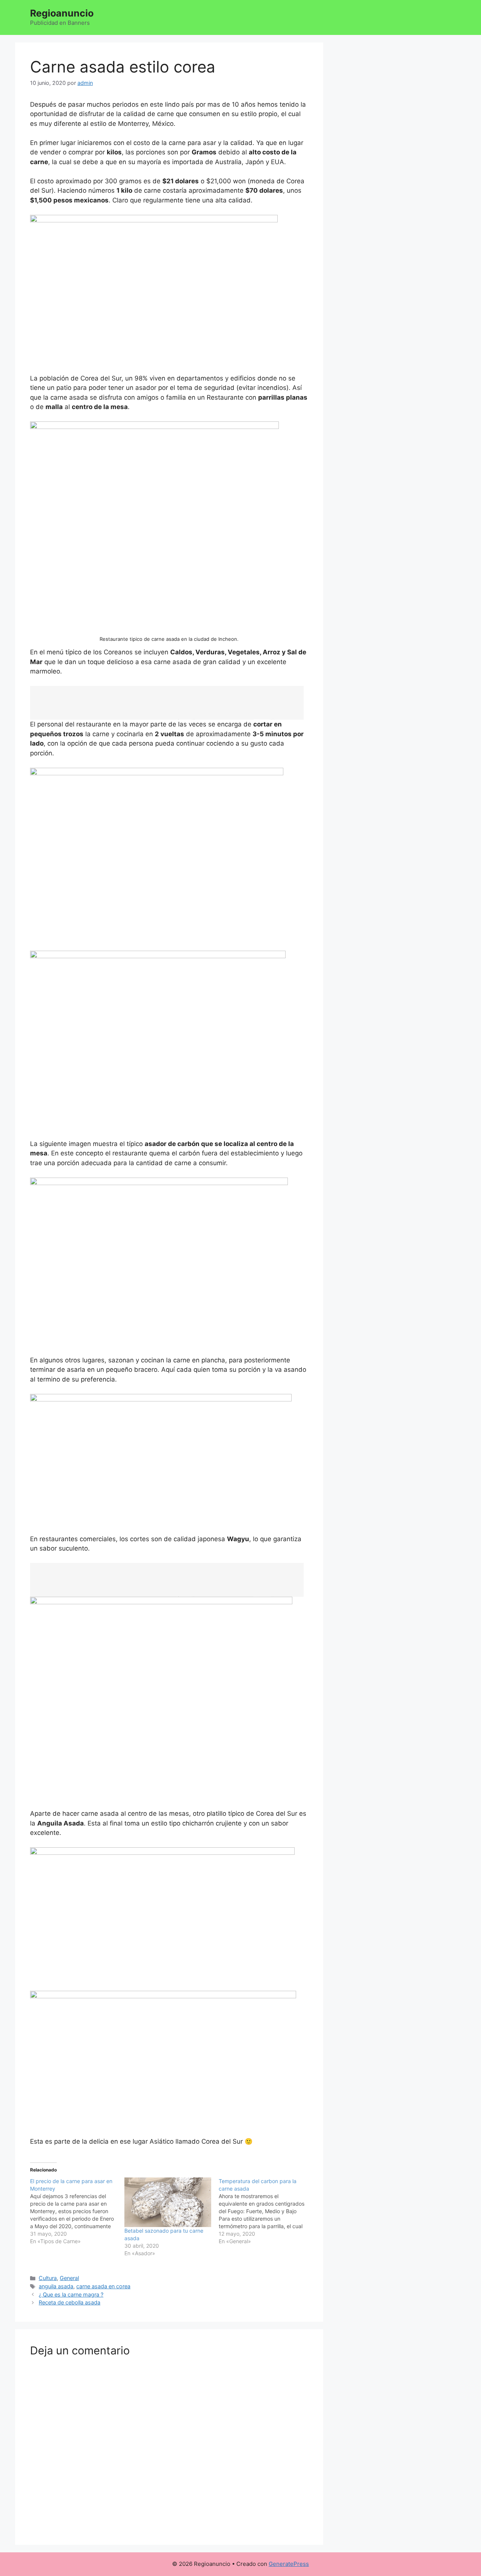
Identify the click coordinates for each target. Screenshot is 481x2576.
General (69, 2278)
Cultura (48, 2278)
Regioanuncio (62, 13)
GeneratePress (289, 2564)
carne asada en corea (103, 2286)
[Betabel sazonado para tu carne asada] (168, 2202)
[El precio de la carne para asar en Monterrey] (77, 2211)
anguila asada (56, 2286)
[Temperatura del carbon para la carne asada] (266, 2211)
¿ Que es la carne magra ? (71, 2294)
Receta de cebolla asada (70, 2302)
